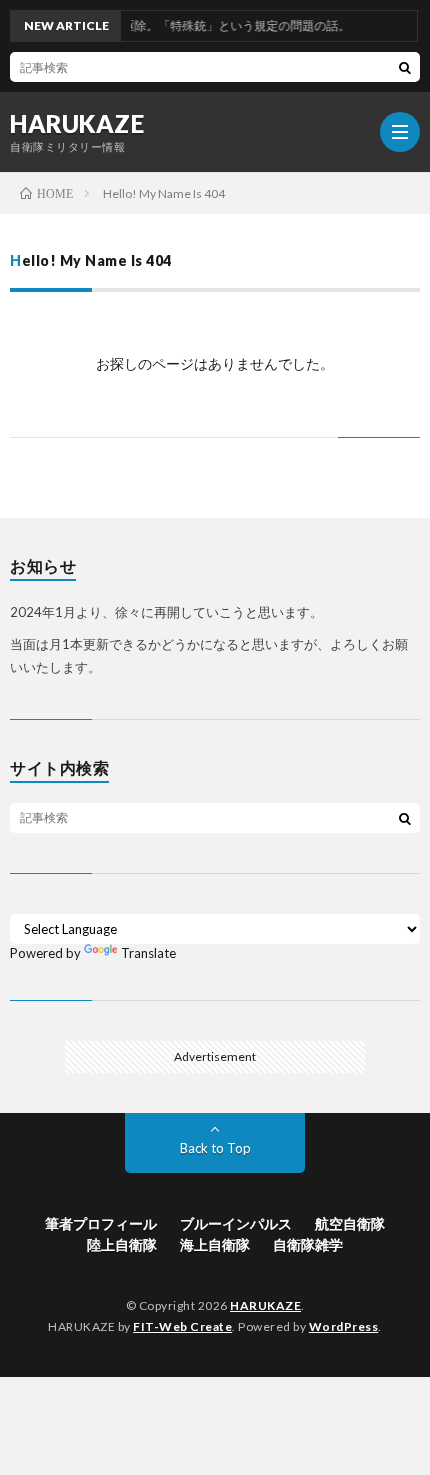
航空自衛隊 (350, 1223)
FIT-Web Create (182, 1326)
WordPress (344, 1326)
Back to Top (215, 1148)
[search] (405, 67)
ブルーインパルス (236, 1223)
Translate (148, 953)
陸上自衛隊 (122, 1244)
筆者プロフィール (101, 1223)
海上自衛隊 (215, 1244)
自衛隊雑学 (308, 1244)
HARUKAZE (77, 124)
